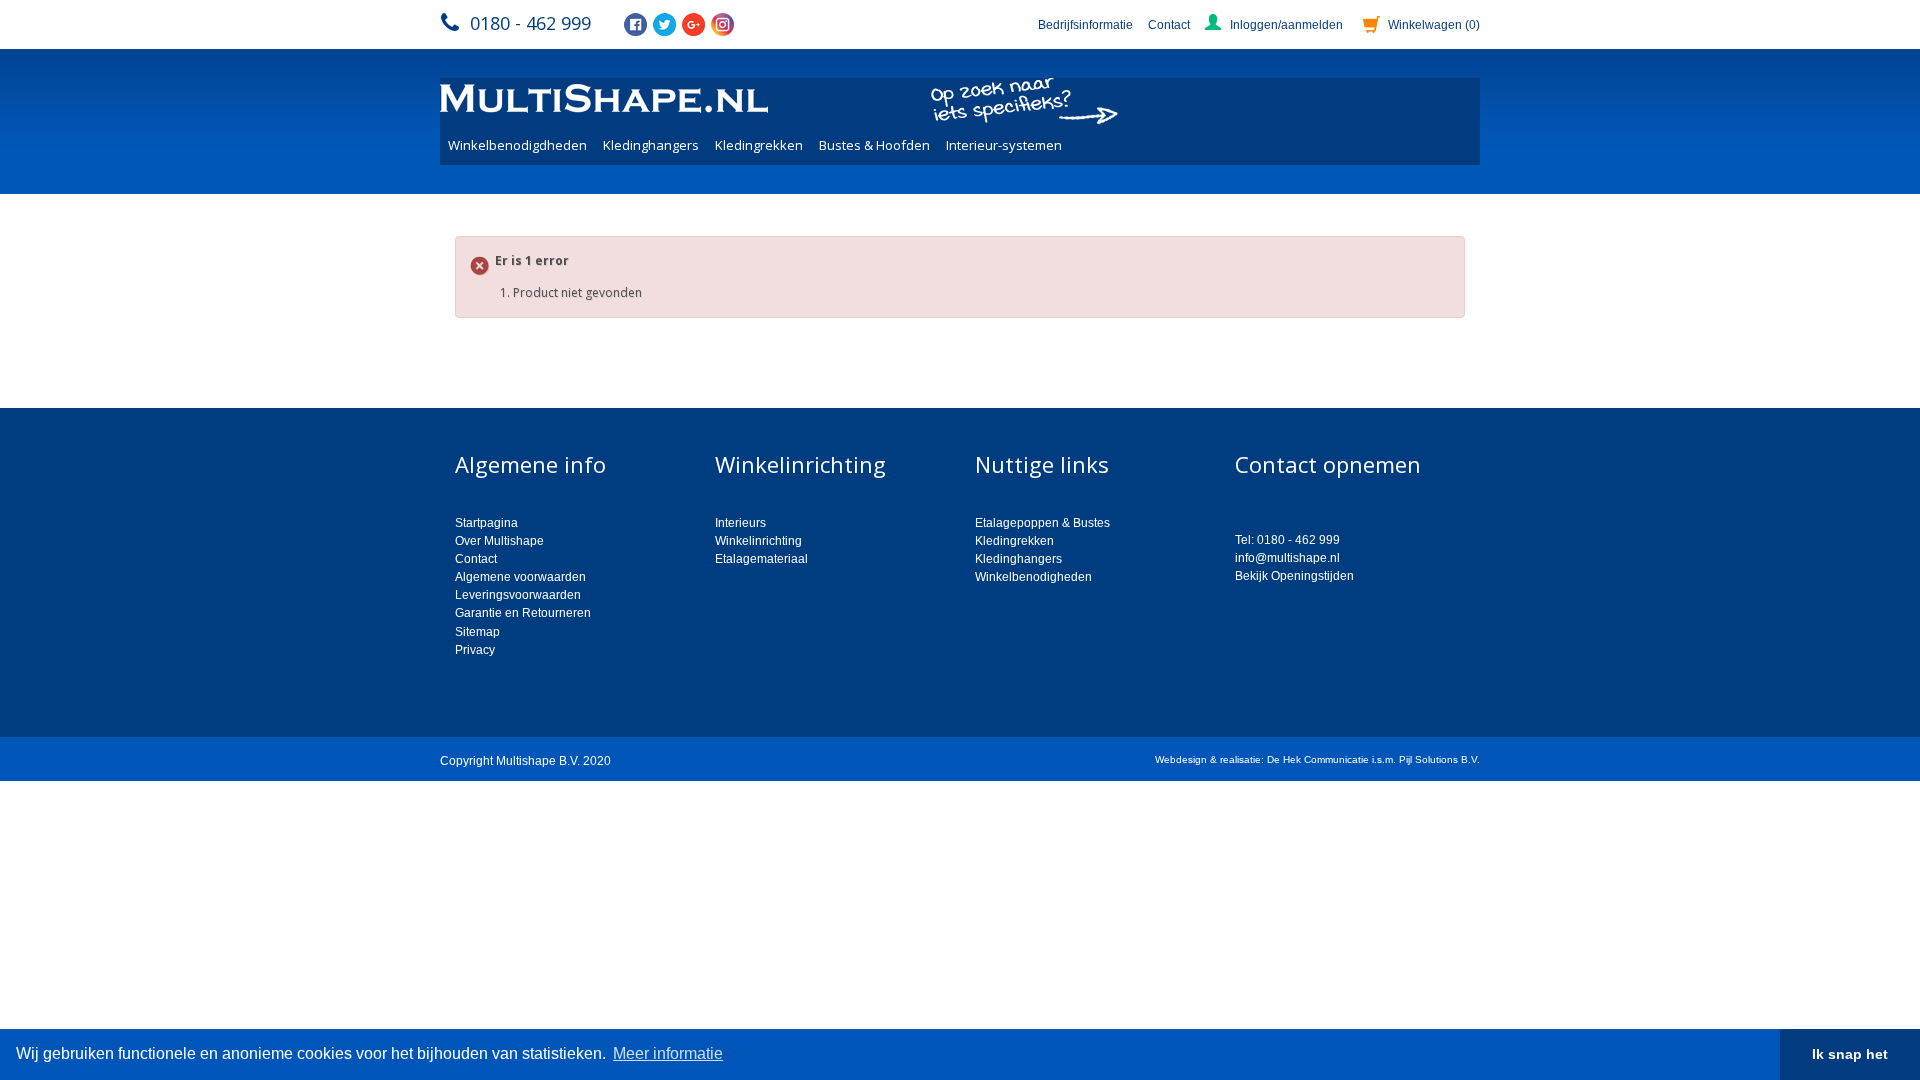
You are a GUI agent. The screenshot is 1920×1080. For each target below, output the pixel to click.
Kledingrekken (759, 145)
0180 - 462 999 (530, 23)
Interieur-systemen (1004, 145)
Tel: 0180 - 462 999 (1287, 540)
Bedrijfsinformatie (1085, 25)
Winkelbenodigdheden (517, 145)
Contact (1169, 25)
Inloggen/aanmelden (1286, 25)
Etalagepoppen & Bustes (1042, 523)
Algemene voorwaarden (520, 577)
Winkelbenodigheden (1033, 577)
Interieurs (740, 523)
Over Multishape (499, 541)
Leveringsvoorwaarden (518, 595)
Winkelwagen (1434, 25)
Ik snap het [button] (1850, 1054)
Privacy (475, 650)
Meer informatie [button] (668, 1053)
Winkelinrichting (758, 541)
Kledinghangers (651, 145)
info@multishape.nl (1287, 558)
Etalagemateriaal (761, 559)
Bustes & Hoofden (874, 145)
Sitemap (477, 632)
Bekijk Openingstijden (1294, 576)
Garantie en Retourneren (523, 613)
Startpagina (486, 523)
